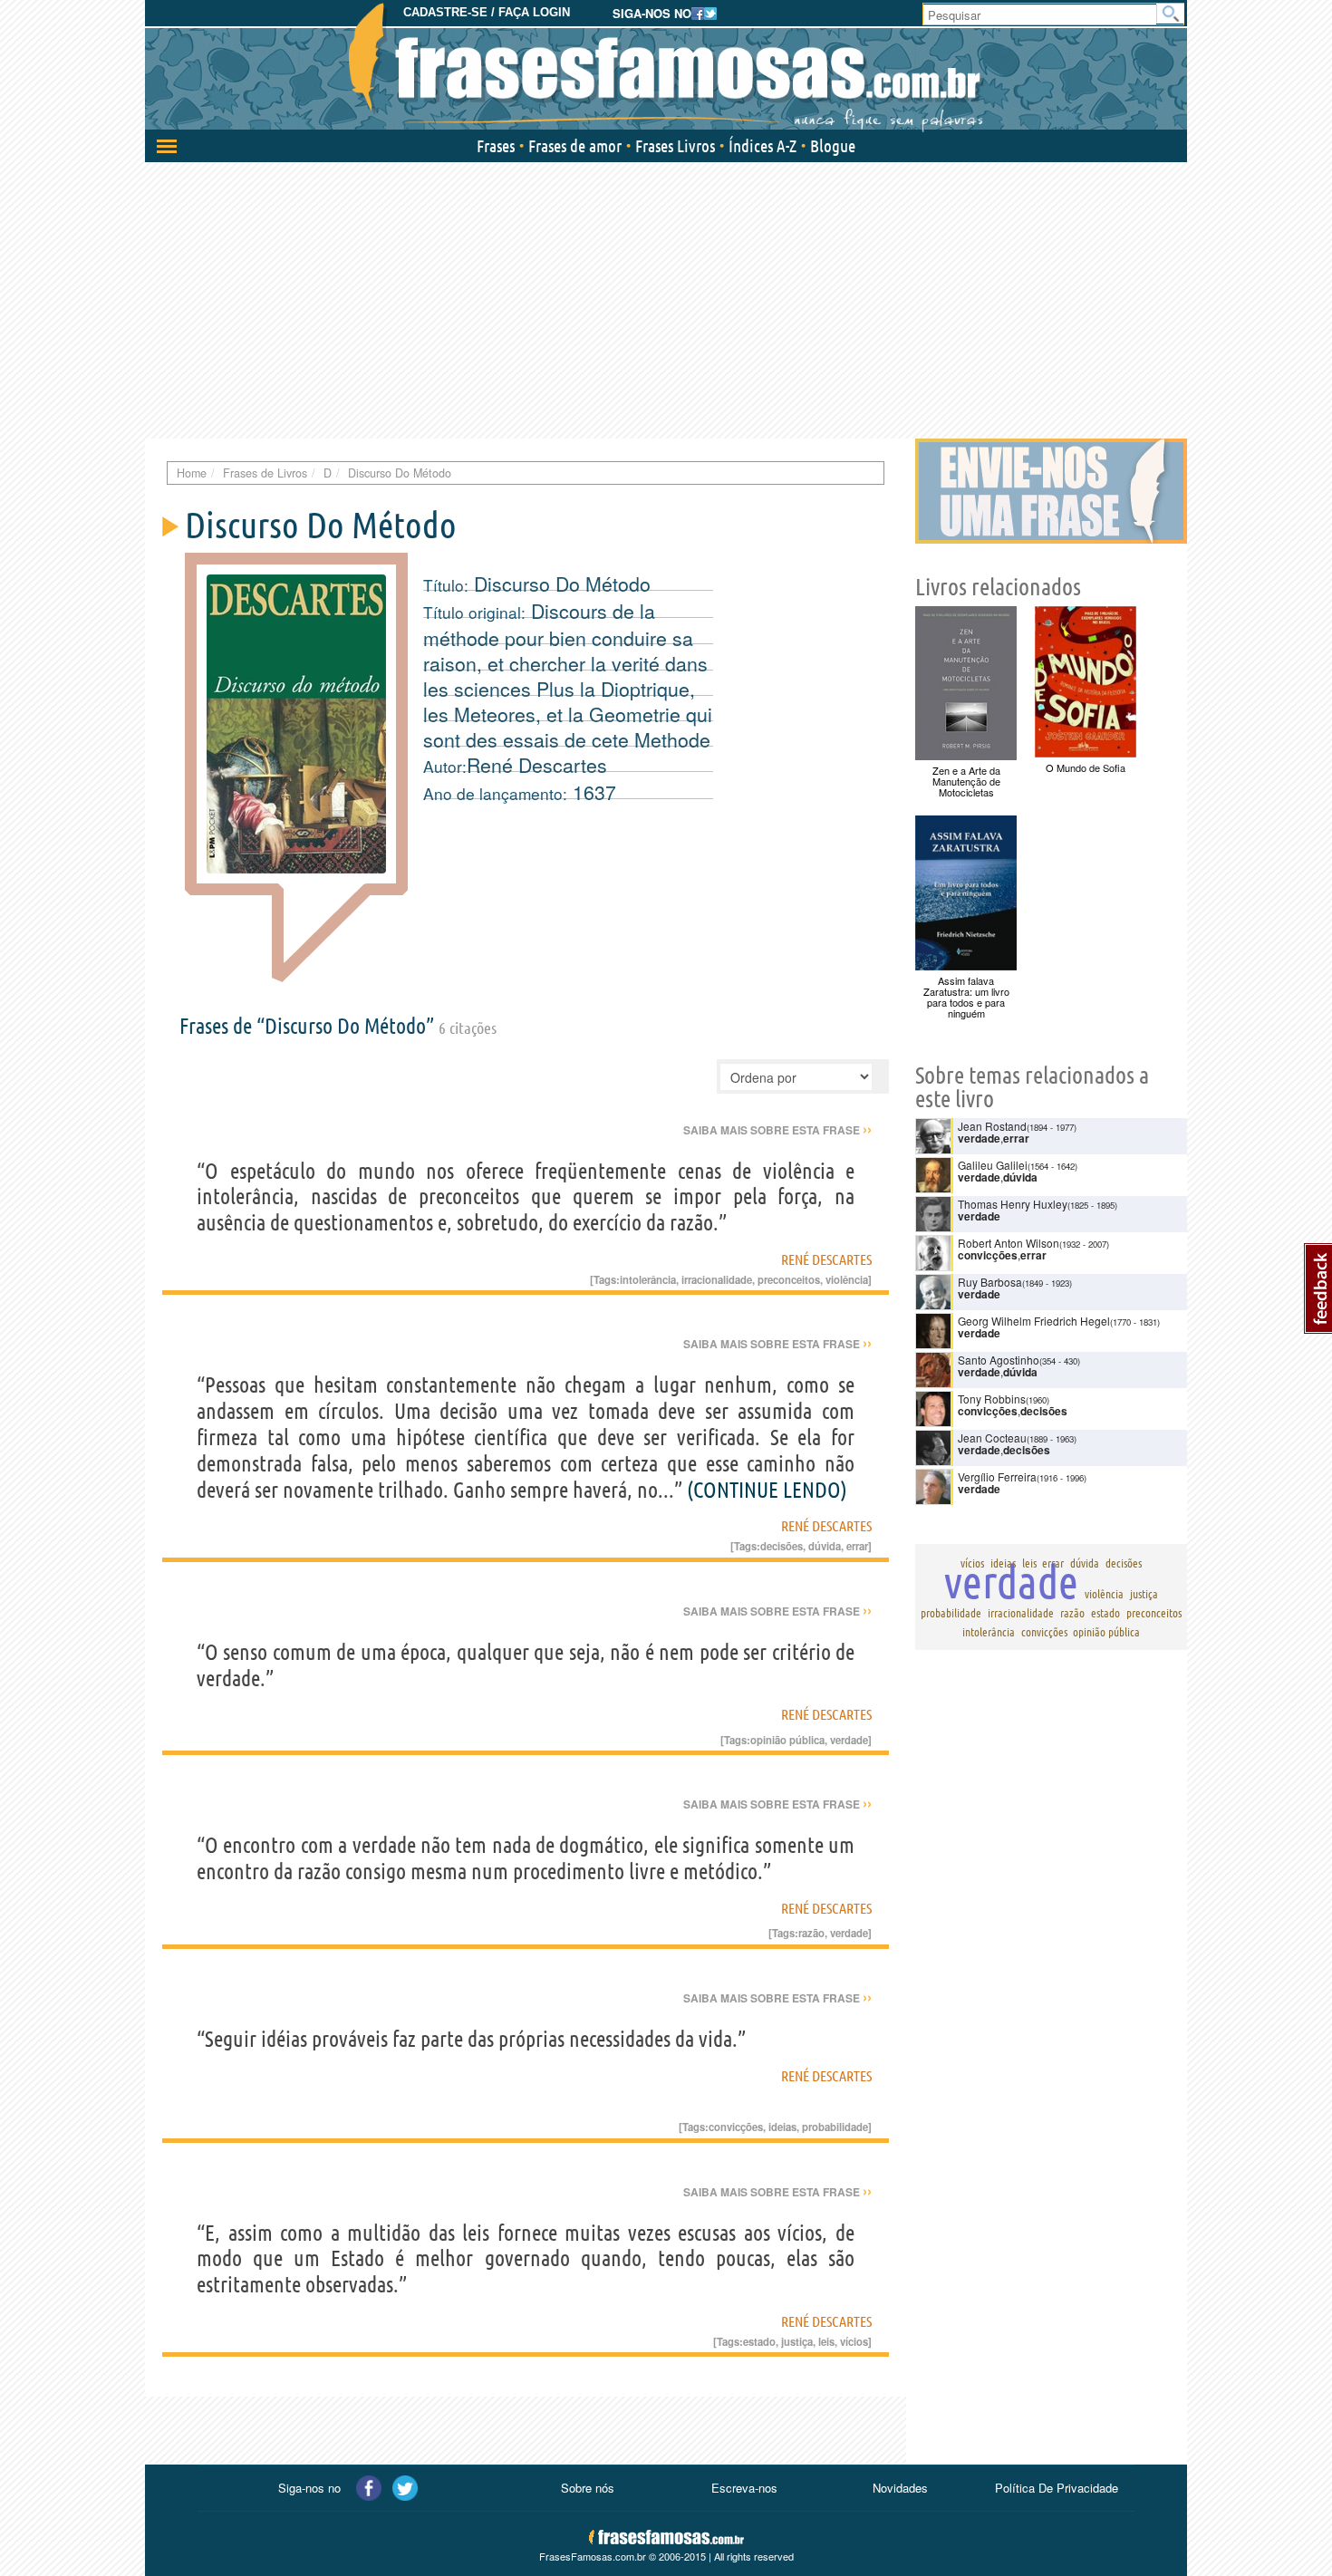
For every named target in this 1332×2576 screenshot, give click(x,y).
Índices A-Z (763, 146)
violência (847, 1279)
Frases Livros (675, 146)
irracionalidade (717, 1279)
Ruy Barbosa (990, 1282)
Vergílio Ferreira (997, 1476)
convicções (736, 2127)
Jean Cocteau (992, 1438)
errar (857, 1546)
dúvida (825, 1546)
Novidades (900, 2488)
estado (759, 2341)
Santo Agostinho (999, 1360)
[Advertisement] (666, 298)
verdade (849, 1740)
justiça (797, 2341)
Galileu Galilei (993, 1165)
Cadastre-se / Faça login (487, 12)
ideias (782, 2127)
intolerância (648, 1279)
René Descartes (537, 765)
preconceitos (789, 1279)
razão (811, 1933)
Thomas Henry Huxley (1013, 1204)
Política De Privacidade (1057, 2488)
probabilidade (835, 2127)
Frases (496, 146)
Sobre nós (588, 2488)
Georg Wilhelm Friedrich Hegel (1034, 1321)
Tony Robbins (992, 1399)
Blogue (833, 146)
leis (826, 2341)
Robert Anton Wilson (1009, 1243)
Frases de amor (575, 146)
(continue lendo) (767, 1490)
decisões (782, 1546)
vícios (854, 2341)
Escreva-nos (744, 2488)
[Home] (666, 68)
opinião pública (787, 1740)
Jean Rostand (992, 1126)
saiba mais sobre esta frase (777, 1130)
